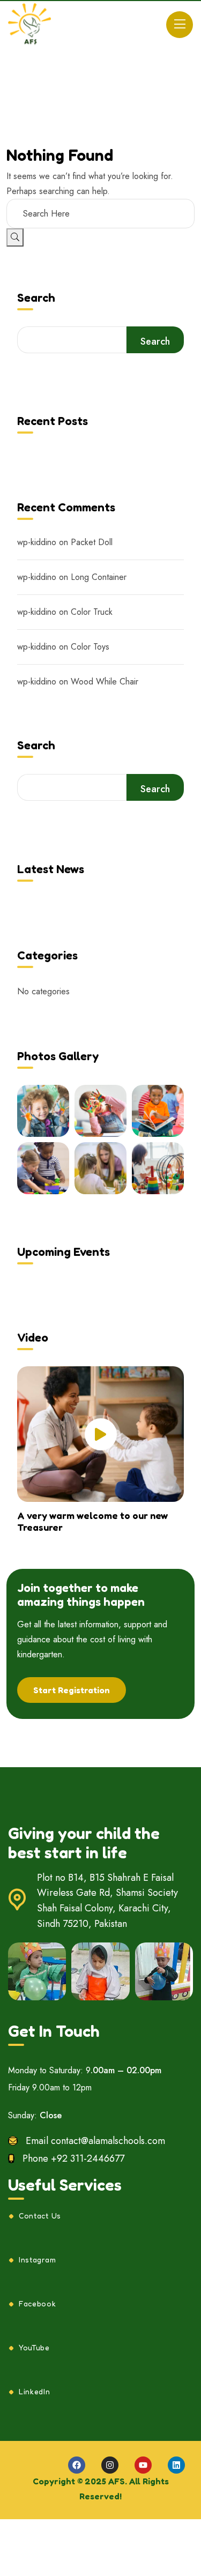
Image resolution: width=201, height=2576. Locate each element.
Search (36, 298)
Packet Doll (92, 542)
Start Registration (72, 1690)
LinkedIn (35, 2392)
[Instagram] (110, 2465)
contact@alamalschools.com (108, 2141)
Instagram (37, 2260)
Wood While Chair (105, 682)
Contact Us (40, 2216)
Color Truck (92, 612)
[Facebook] (77, 2465)
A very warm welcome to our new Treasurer (92, 1521)
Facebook (38, 2304)
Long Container (99, 577)
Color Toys (90, 647)
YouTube (34, 2348)
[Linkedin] (176, 2465)
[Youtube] (143, 2465)
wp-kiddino (37, 542)
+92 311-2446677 (88, 2158)
